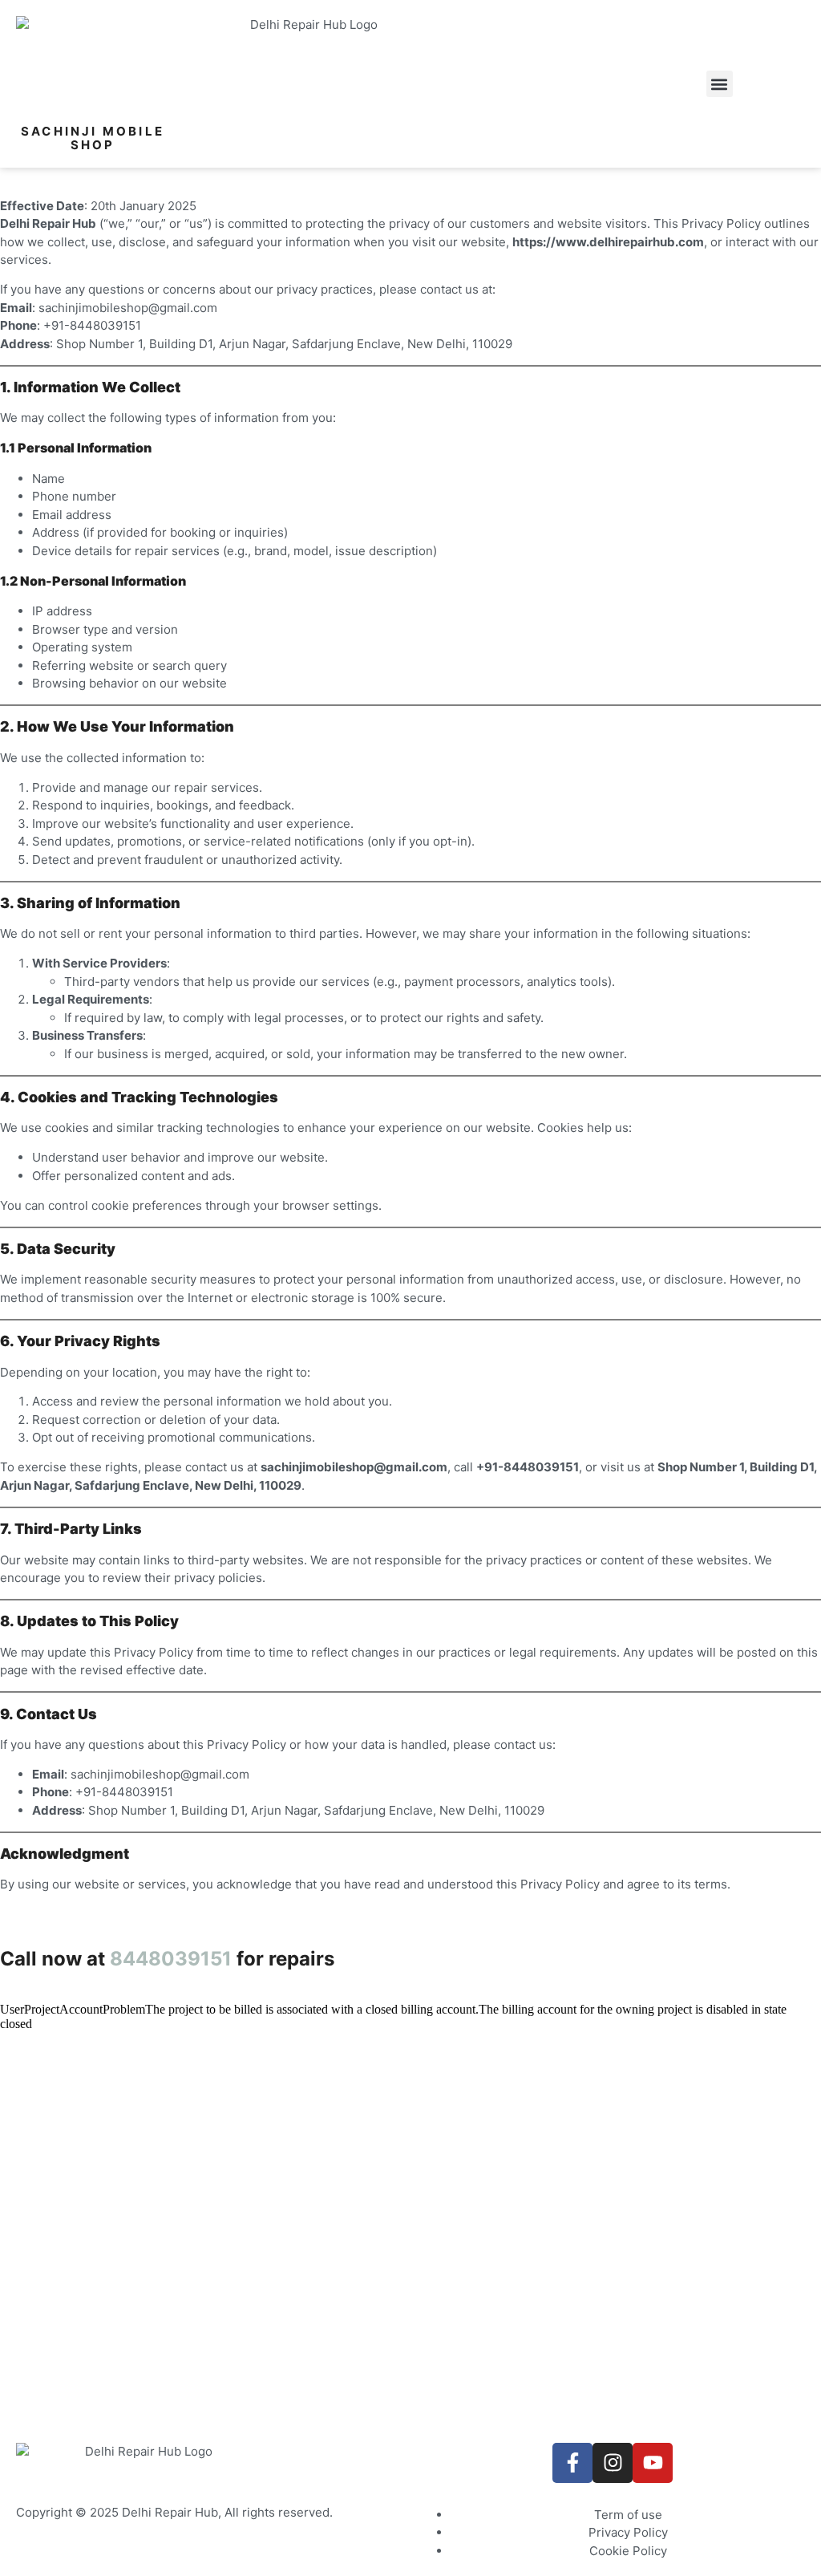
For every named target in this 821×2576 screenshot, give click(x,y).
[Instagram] (613, 2463)
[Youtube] (653, 2463)
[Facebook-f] (572, 2463)
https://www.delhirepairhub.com (608, 242)
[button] (720, 84)
